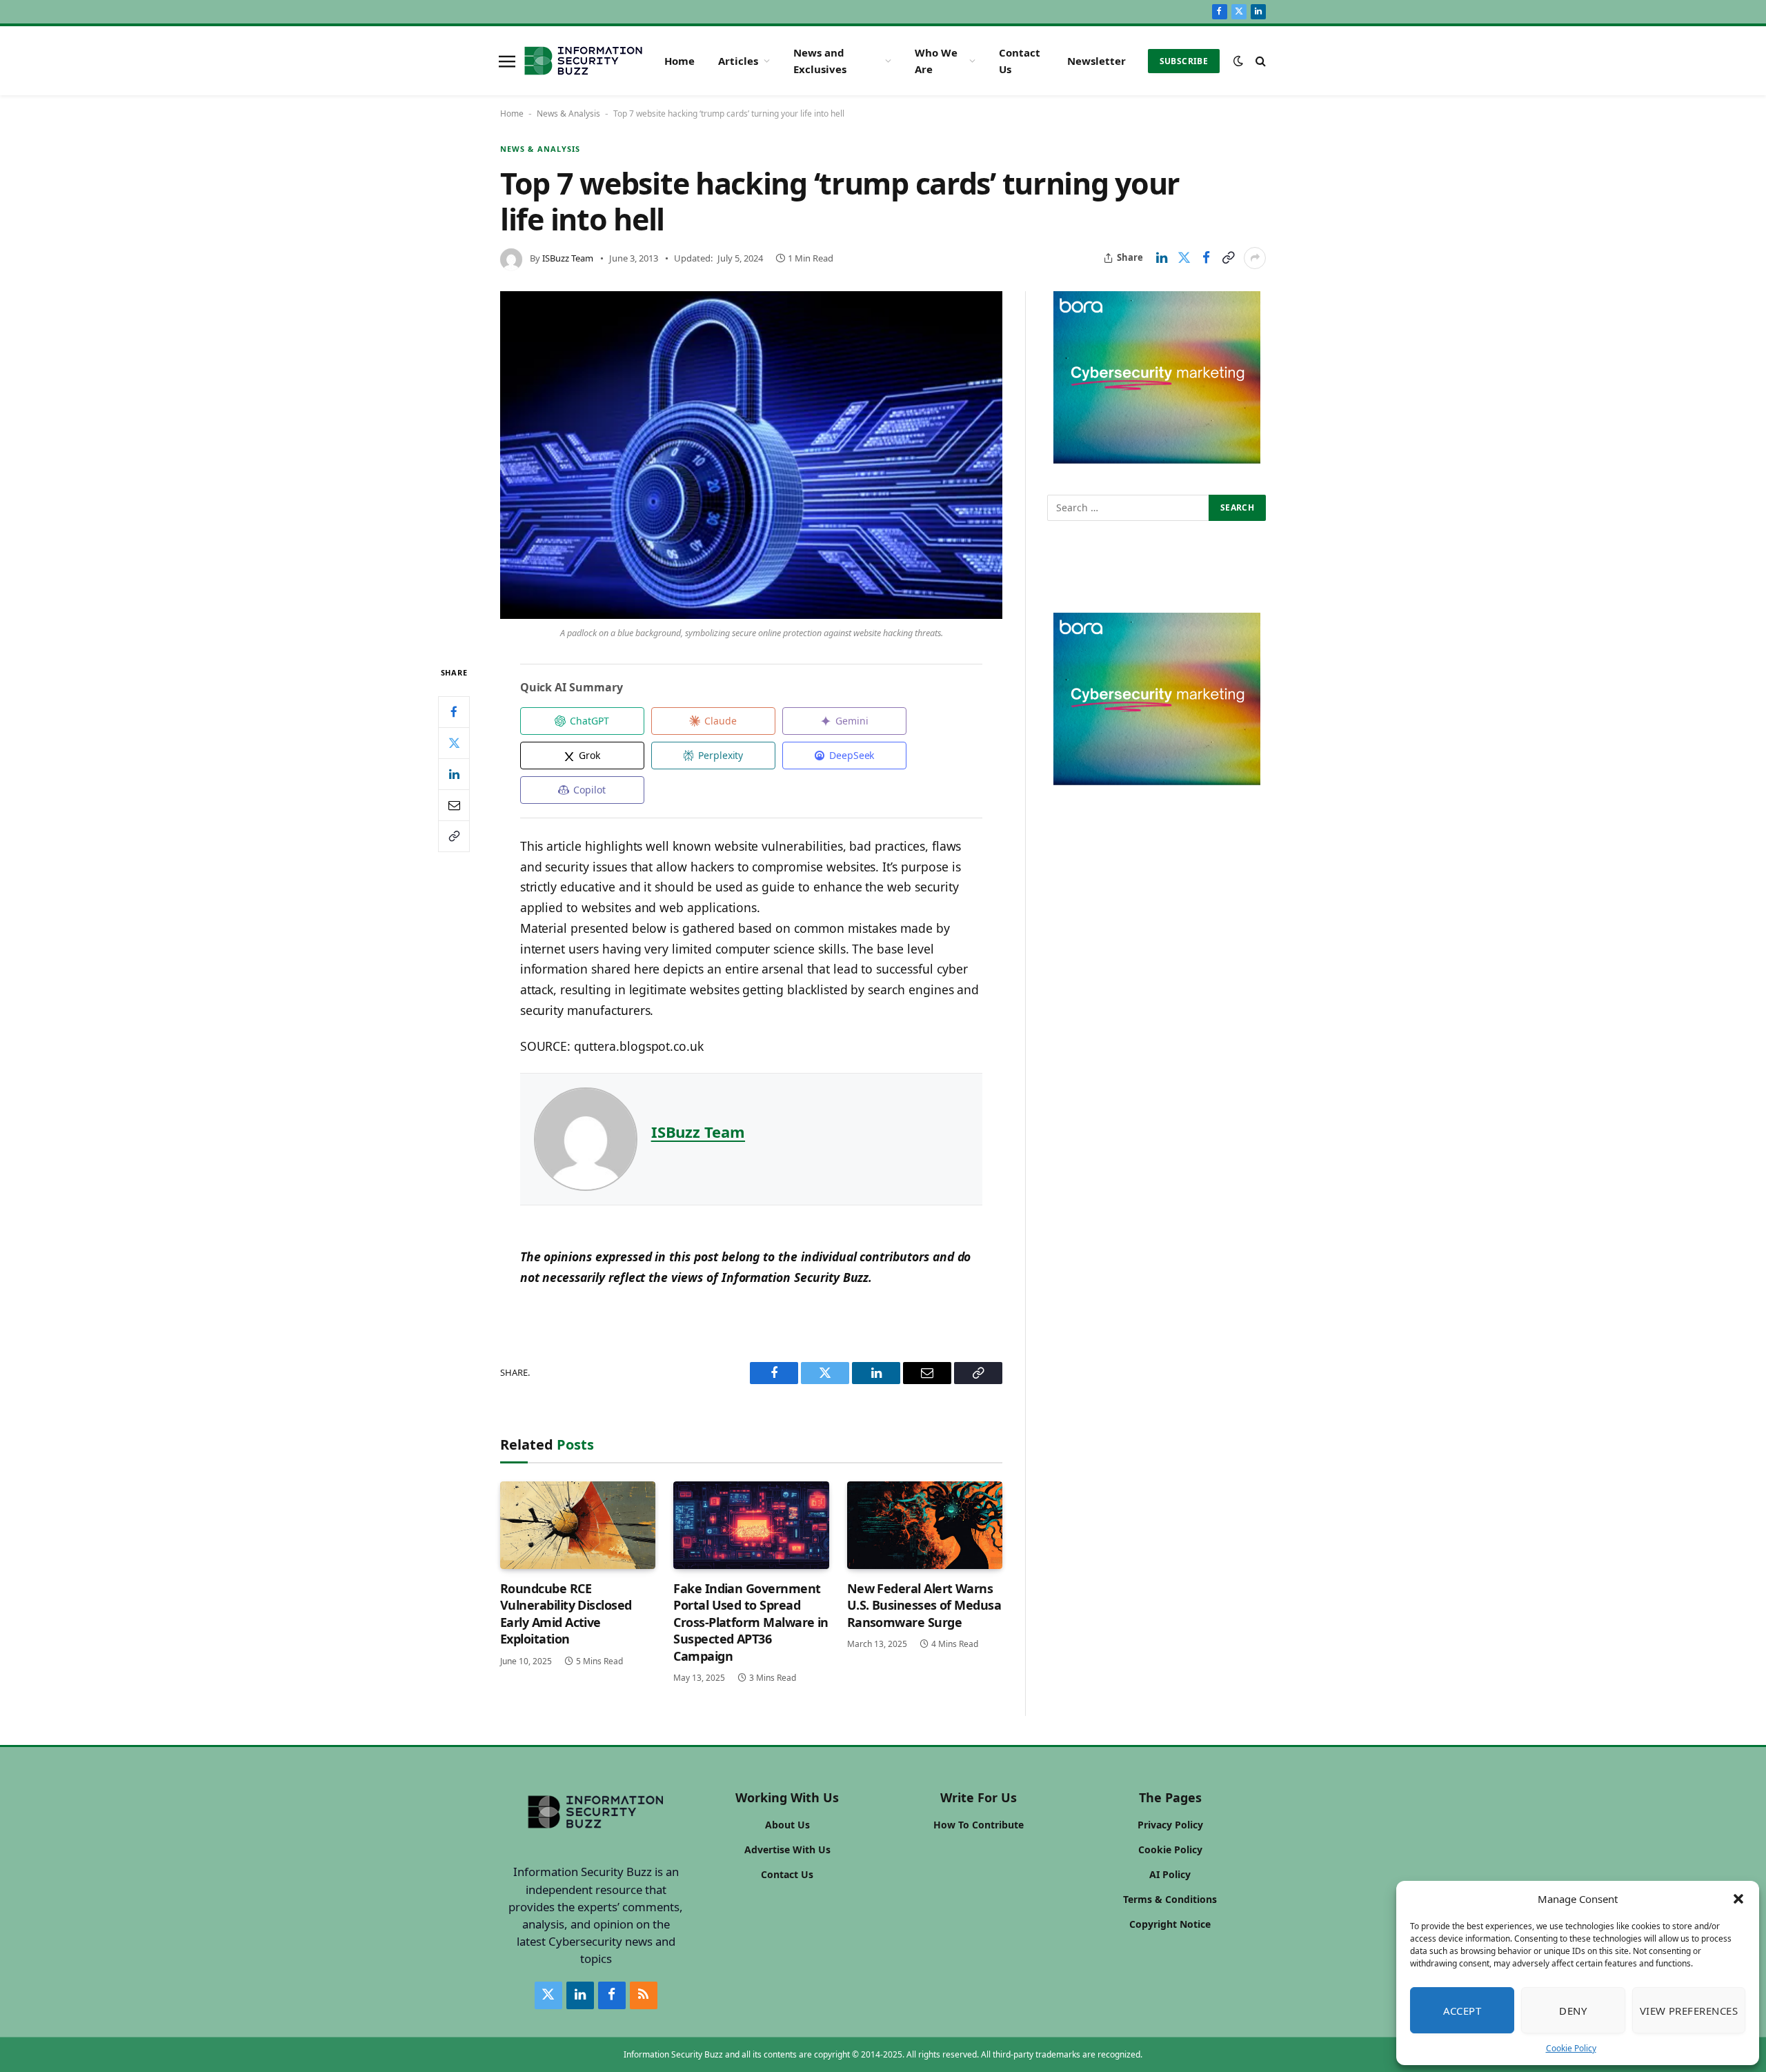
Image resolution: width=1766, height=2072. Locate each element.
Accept (1462, 2011)
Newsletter (1097, 61)
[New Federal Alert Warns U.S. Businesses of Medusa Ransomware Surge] (925, 1525)
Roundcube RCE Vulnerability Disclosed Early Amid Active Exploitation (566, 1614)
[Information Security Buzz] (583, 61)
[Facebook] (454, 711)
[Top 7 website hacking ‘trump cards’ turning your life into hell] (751, 455)
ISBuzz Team (568, 258)
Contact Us (1020, 61)
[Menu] (507, 61)
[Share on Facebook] (1206, 258)
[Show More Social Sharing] (1255, 258)
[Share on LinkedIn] (1162, 258)
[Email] (454, 805)
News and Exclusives (820, 61)
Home (679, 61)
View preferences (1689, 2011)
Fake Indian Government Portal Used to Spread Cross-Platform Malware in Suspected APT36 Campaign (751, 1622)
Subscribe (1184, 61)
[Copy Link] (1228, 258)
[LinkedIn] (454, 773)
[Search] (1259, 61)
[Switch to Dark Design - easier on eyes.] (1238, 61)
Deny (1573, 2011)
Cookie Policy (1571, 2048)
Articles (738, 61)
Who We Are (936, 61)
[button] (1738, 1899)
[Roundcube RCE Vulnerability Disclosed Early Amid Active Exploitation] (578, 1525)
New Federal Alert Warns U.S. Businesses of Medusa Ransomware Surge (924, 1605)
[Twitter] (454, 742)
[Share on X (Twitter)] (1184, 258)
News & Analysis (568, 114)
